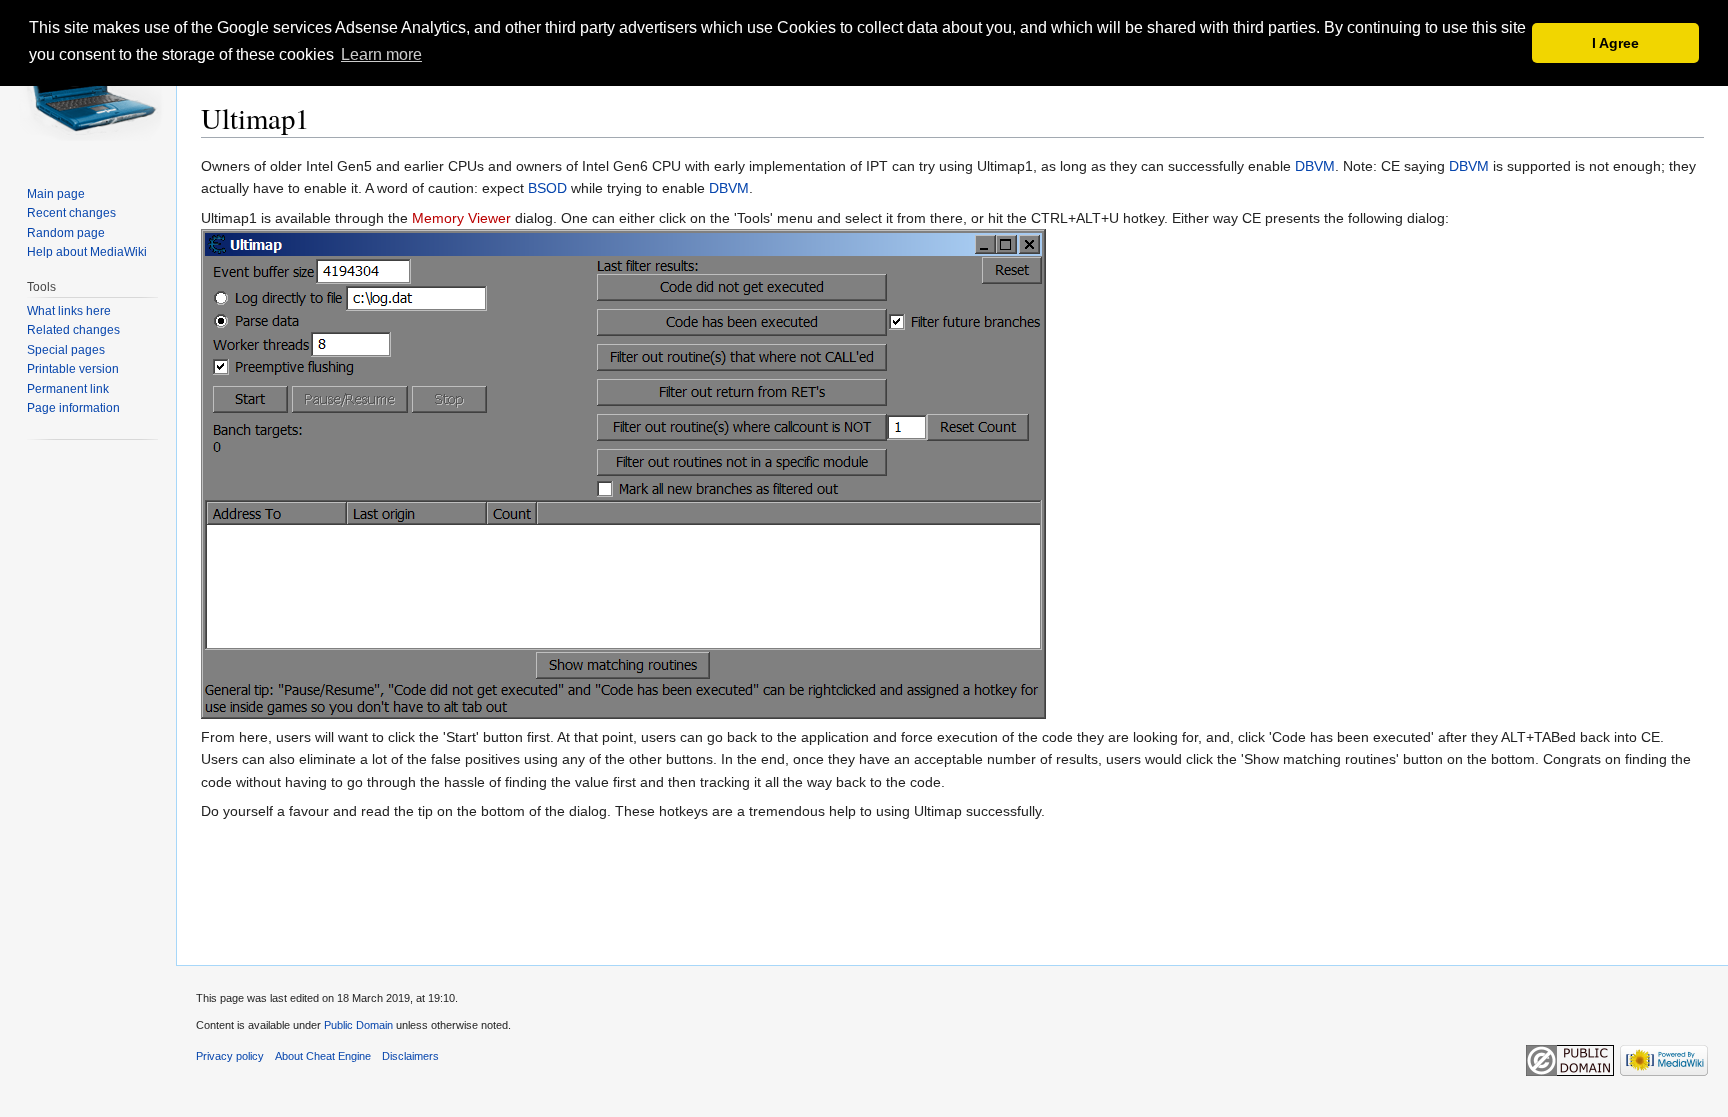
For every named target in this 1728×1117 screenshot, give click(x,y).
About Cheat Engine (323, 1056)
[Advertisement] (953, 904)
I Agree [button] (1615, 43)
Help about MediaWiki (87, 252)
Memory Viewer (461, 218)
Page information (73, 408)
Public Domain (358, 1025)
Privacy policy (230, 1056)
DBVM (1315, 166)
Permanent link (68, 389)
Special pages (66, 350)
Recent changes (71, 213)
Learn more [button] (381, 54)
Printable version (73, 369)
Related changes (73, 330)
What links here (69, 311)
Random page (66, 233)
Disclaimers (410, 1056)
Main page (56, 194)
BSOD (547, 188)
